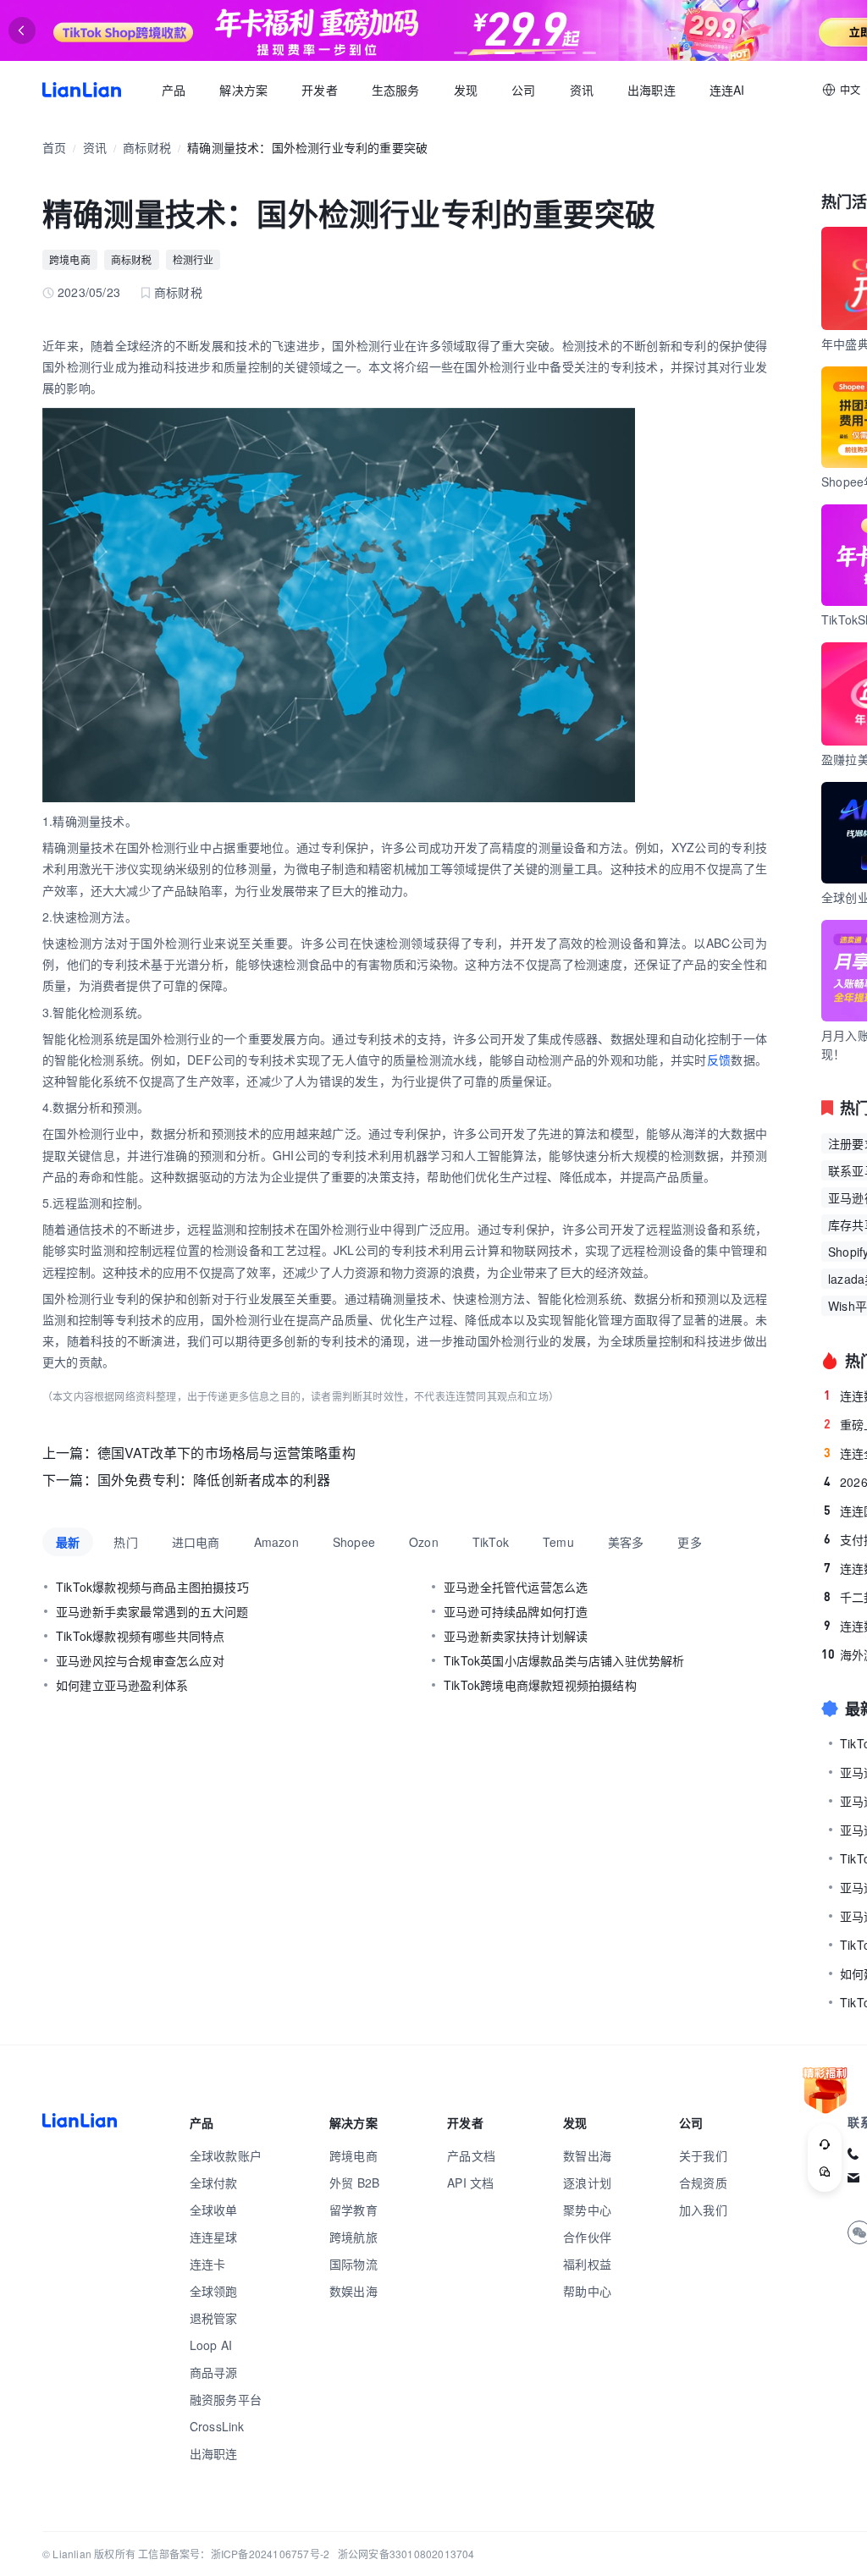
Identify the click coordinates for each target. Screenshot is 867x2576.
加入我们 (703, 2210)
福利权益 (587, 2264)
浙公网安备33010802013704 (406, 2554)
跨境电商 (70, 259)
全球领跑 (214, 2291)
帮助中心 (587, 2291)
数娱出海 (353, 2291)
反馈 (719, 1060)
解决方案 (243, 90)
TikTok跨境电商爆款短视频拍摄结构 (540, 1685)
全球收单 (214, 2210)
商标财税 (147, 147)
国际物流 (353, 2264)
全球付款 (214, 2182)
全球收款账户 (226, 2155)
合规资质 (703, 2182)
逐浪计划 (587, 2182)
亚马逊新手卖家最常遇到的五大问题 (152, 1611)
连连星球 (214, 2237)
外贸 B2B (354, 2182)
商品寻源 (214, 2372)
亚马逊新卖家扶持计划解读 (516, 1636)
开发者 (320, 90)
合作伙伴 (587, 2237)
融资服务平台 (226, 2399)
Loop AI (211, 2345)
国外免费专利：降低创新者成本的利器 (214, 1480)
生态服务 (396, 90)
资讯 (582, 90)
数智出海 (587, 2155)
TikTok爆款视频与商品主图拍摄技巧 (152, 1587)
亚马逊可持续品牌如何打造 (516, 1611)
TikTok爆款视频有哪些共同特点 (140, 1636)
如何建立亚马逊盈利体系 (122, 1685)
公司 (523, 90)
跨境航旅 (353, 2237)
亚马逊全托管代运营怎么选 (516, 1587)
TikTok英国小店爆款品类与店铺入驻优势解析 (564, 1660)
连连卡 (208, 2264)
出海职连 (652, 90)
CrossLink (217, 2426)
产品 (174, 90)
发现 (466, 90)
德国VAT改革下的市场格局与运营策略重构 (226, 1453)
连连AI (727, 90)
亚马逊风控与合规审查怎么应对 (140, 1660)
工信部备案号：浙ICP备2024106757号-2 (234, 2554)
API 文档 (470, 2182)
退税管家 (214, 2318)
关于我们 (703, 2155)
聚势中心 (587, 2210)
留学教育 (353, 2210)
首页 (82, 90)
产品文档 (471, 2155)
